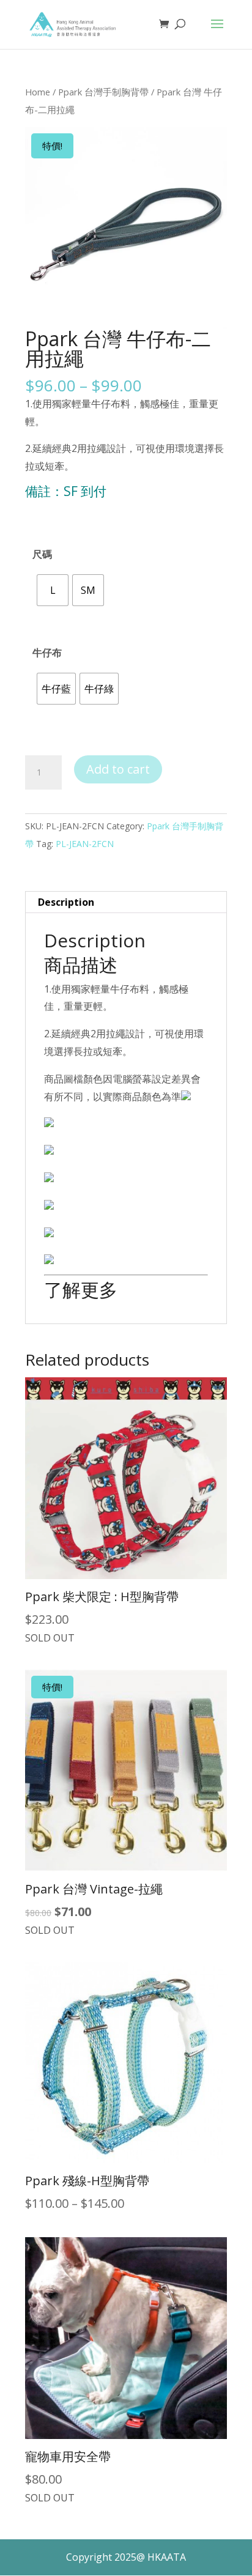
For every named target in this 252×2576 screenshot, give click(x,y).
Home (38, 92)
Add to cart (118, 769)
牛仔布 (47, 653)
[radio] (53, 590)
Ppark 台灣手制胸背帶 (103, 92)
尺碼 (42, 554)
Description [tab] (66, 902)
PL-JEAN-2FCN (85, 844)
